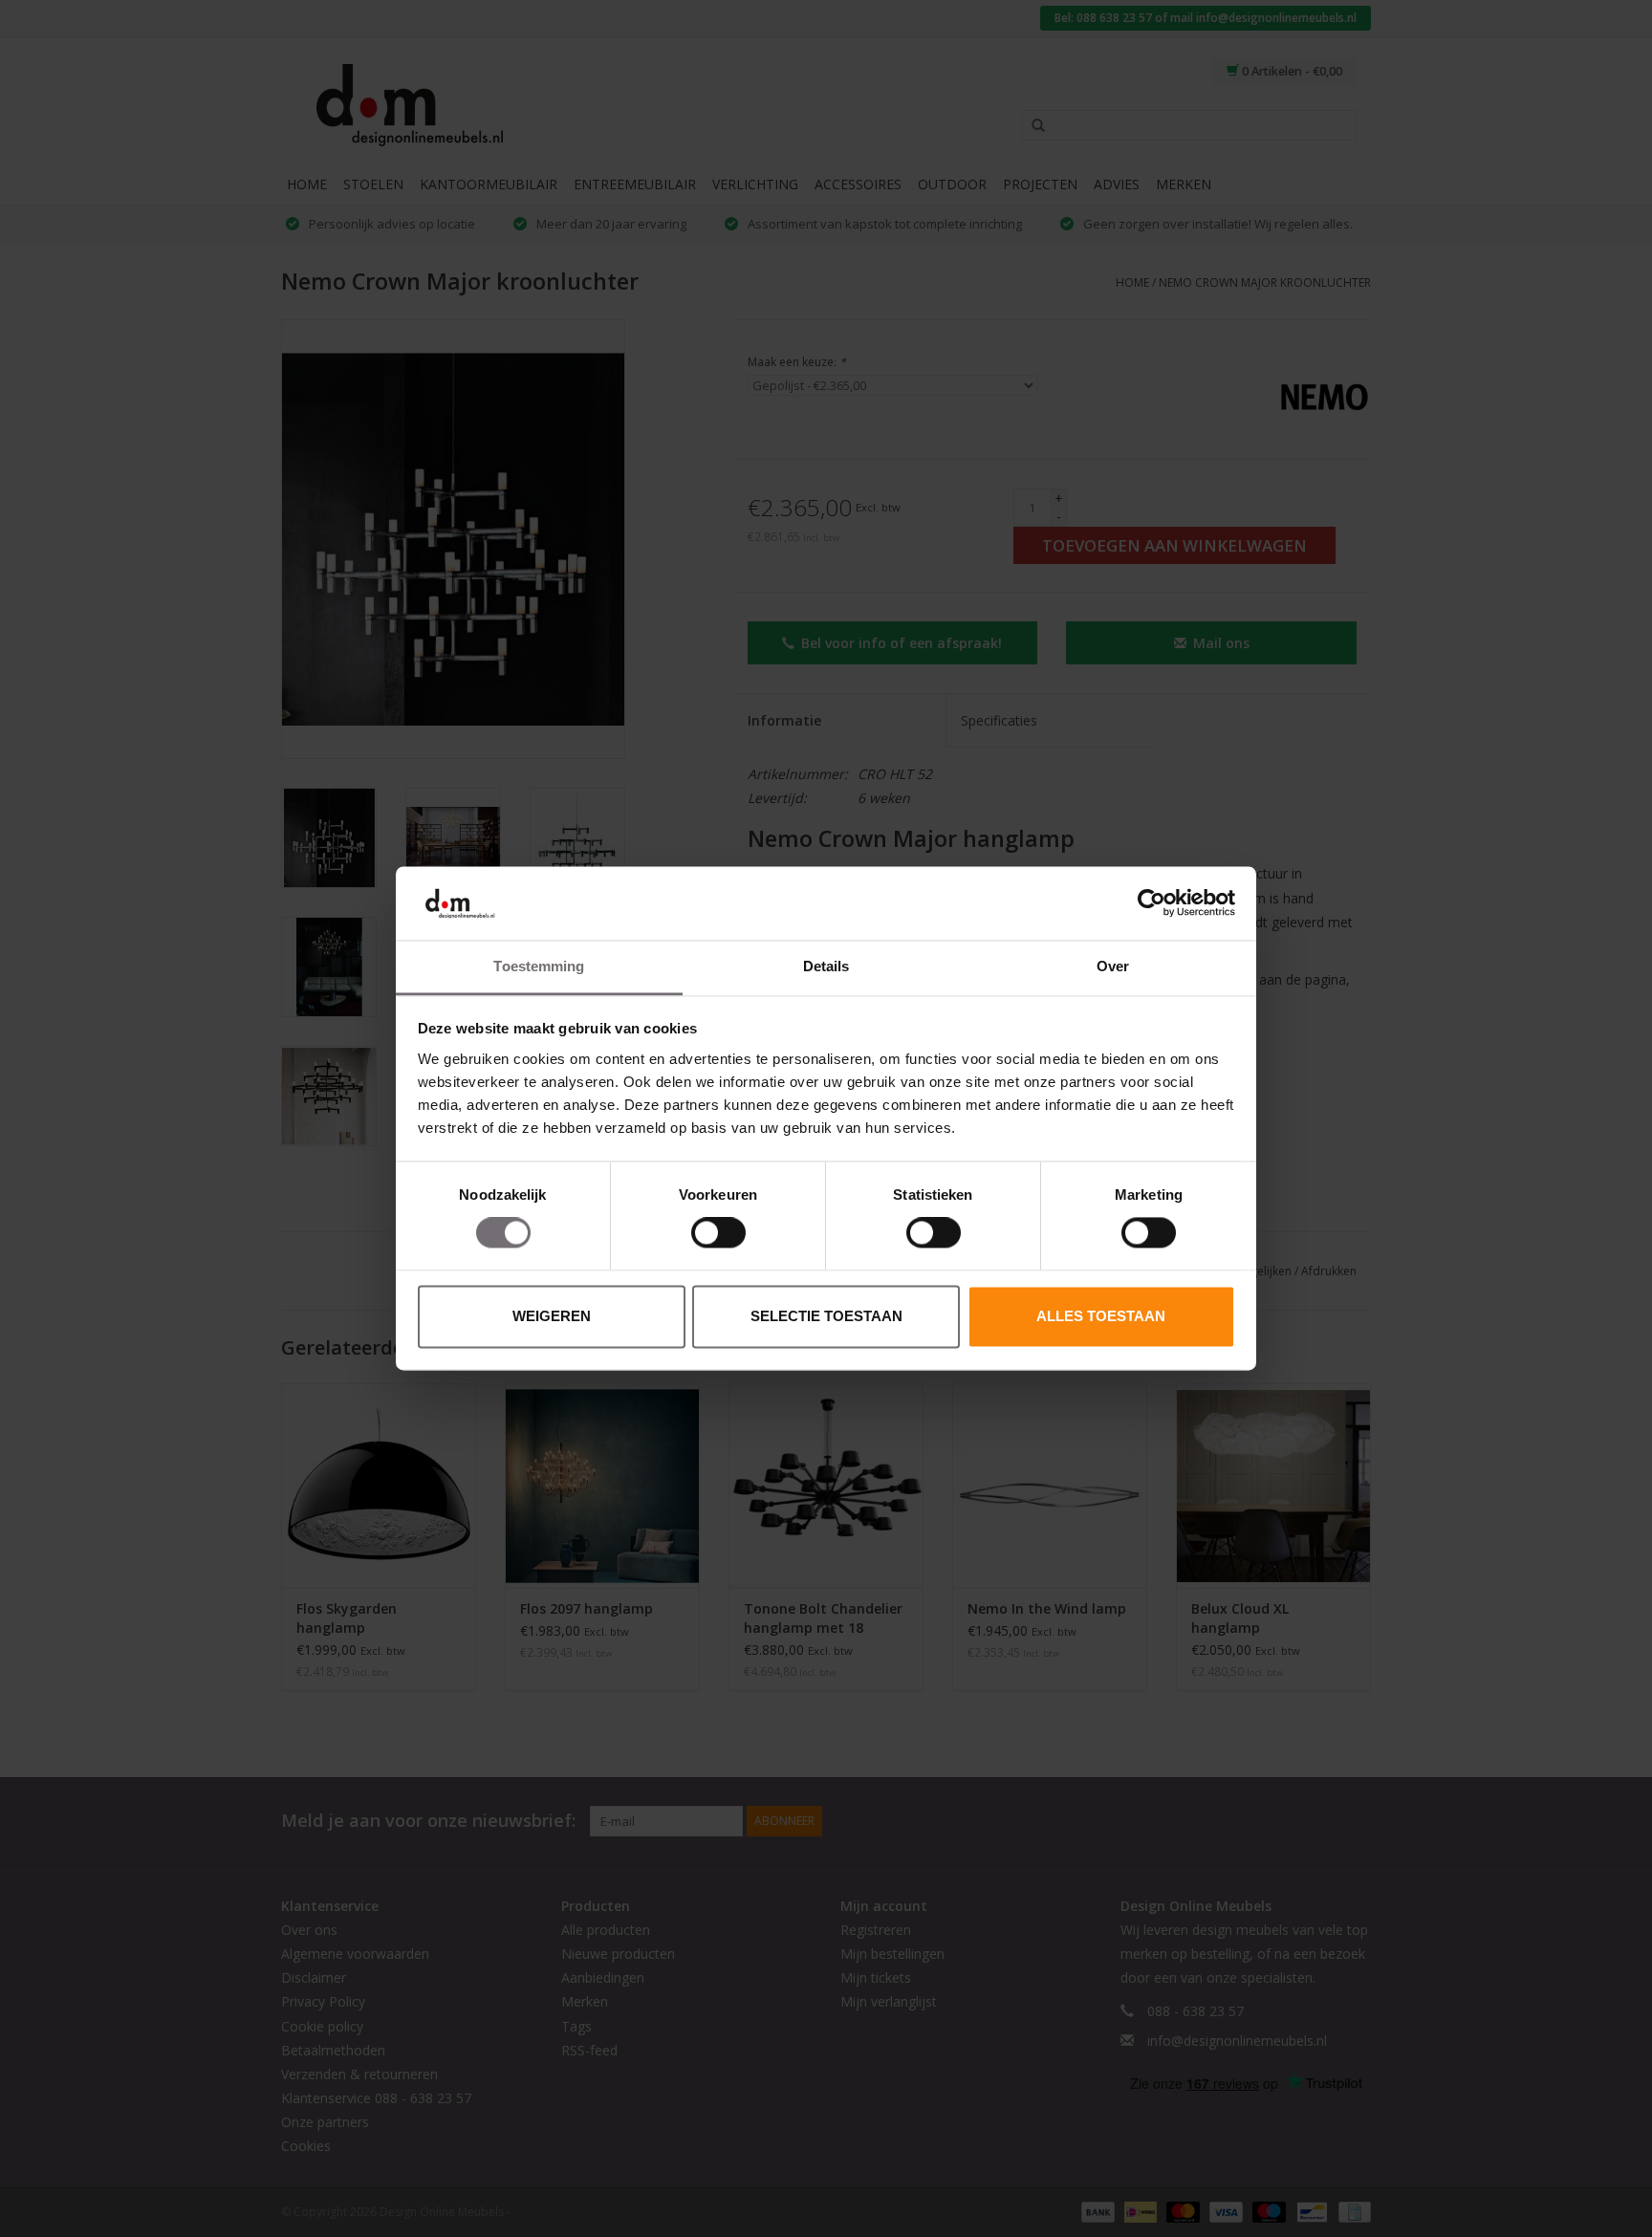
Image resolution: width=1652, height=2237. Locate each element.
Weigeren (552, 1316)
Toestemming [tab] (539, 966)
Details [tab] (826, 966)
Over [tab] (1113, 966)
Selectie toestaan (826, 1316)
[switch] (718, 1233)
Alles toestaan (1101, 1316)
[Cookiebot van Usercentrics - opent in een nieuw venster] (1152, 903)
